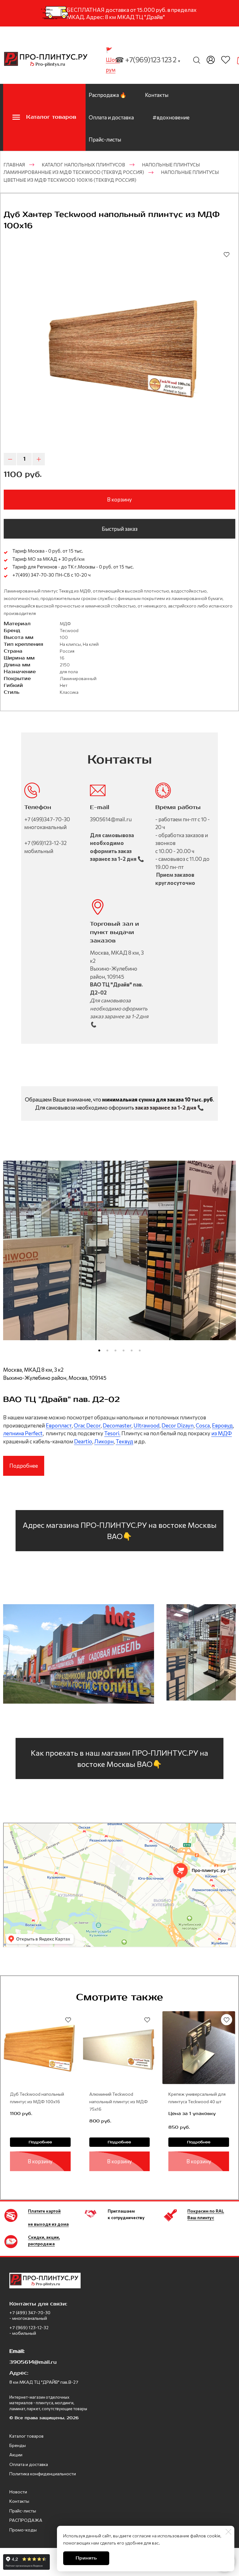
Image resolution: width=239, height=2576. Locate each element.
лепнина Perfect (23, 1433)
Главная (14, 165)
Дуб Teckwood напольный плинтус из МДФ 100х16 (37, 2098)
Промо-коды (23, 2530)
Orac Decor (87, 1425)
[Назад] (11, 1259)
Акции (16, 2455)
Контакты (157, 95)
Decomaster (117, 1425)
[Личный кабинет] (211, 60)
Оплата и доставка (111, 117)
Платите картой (44, 2211)
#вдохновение (171, 117)
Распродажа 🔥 (108, 95)
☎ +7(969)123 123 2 (148, 60)
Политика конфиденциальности (43, 2474)
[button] (99, 1350)
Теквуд (124, 1441)
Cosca (203, 1425)
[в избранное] (227, 254)
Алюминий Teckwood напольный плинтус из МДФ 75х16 (119, 2101)
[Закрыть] (228, 2532)
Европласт (59, 1425)
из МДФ (222, 1433)
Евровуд (222, 1425)
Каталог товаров (26, 2436)
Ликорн (104, 1441)
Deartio (83, 1441)
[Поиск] (197, 60)
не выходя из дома (48, 2224)
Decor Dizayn (178, 1425)
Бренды (18, 2445)
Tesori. (112, 1433)
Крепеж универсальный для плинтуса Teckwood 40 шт (197, 2098)
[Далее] (228, 1259)
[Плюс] (39, 459)
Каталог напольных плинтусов (83, 165)
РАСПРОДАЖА (26, 2520)
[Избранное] (226, 60)
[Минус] (10, 459)
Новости (18, 2492)
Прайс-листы (105, 139)
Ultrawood (146, 1425)
